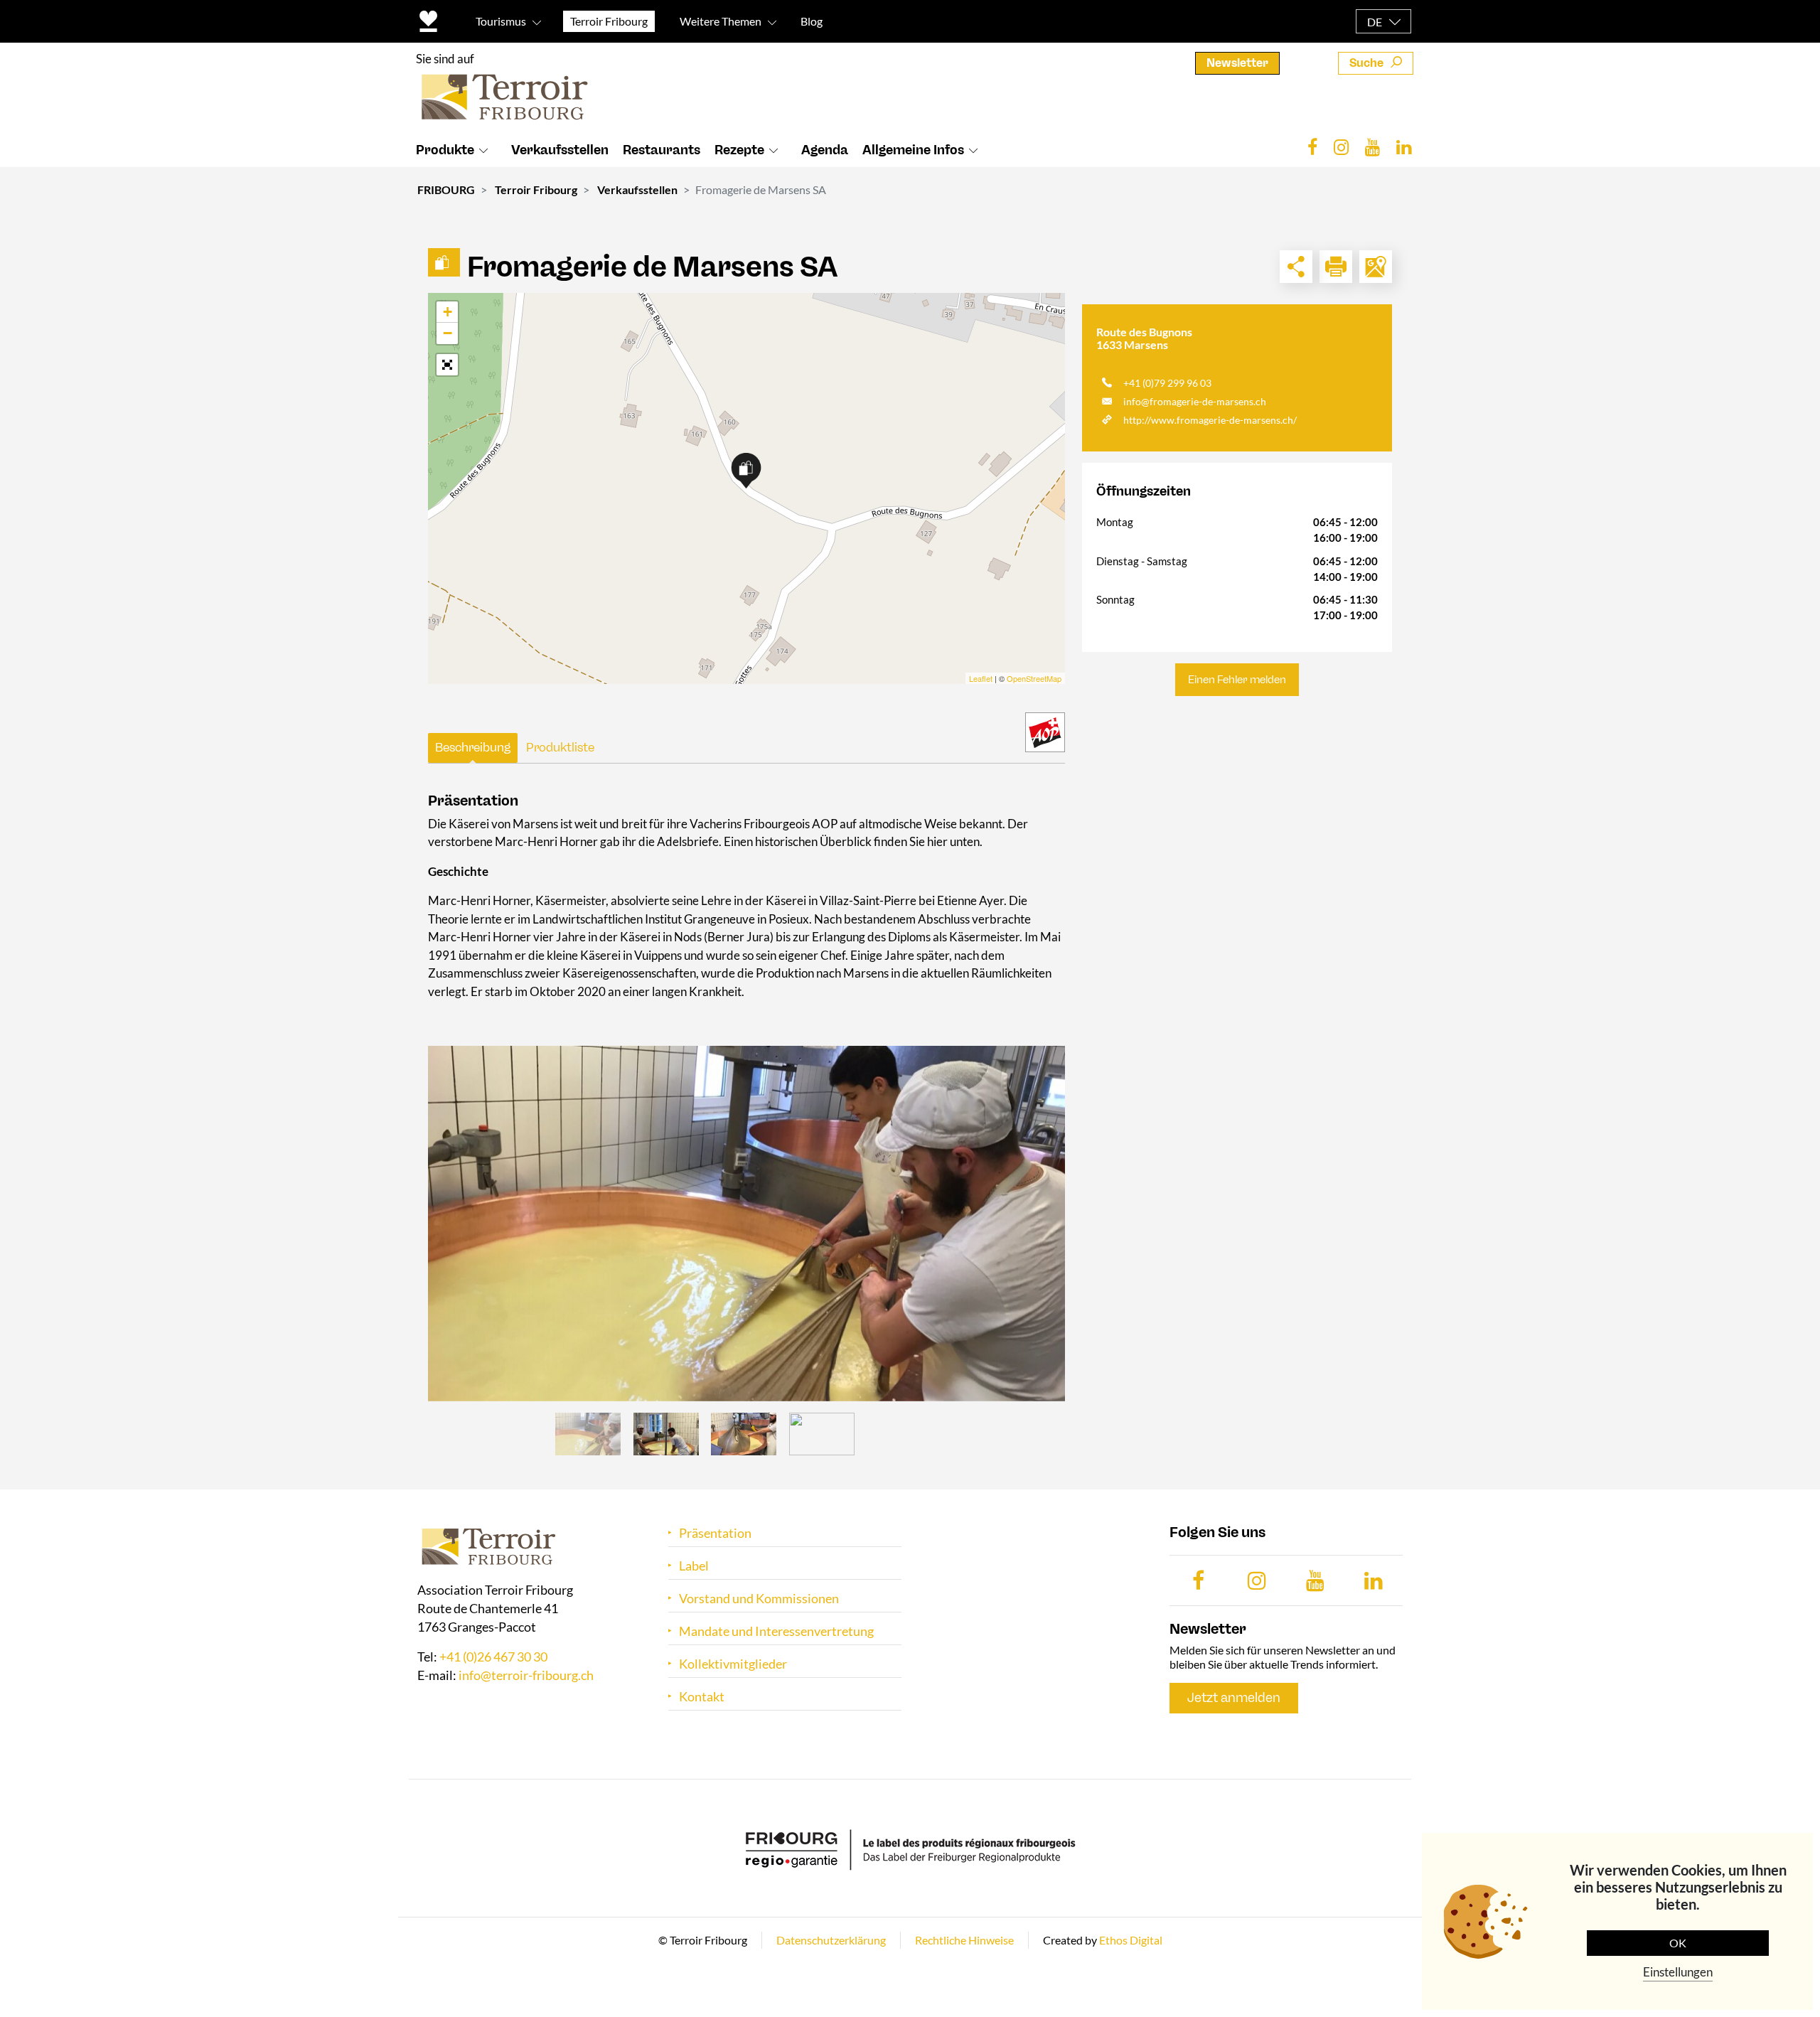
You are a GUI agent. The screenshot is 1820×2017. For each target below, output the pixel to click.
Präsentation (715, 1533)
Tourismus (501, 21)
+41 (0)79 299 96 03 (1167, 383)
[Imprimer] (1336, 267)
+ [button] (448, 312)
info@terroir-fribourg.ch (526, 1675)
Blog (812, 21)
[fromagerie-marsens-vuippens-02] (746, 1224)
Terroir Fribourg (536, 189)
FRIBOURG (446, 189)
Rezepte (739, 150)
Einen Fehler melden (1237, 680)
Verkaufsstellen (560, 150)
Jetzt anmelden (1234, 1698)
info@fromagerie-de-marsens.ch (1195, 401)
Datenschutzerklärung (831, 1940)
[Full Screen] (447, 365)
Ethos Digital (1131, 1940)
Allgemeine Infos (913, 150)
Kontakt (702, 1697)
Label (694, 1566)
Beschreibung (473, 747)
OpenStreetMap (1034, 678)
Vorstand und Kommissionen (759, 1599)
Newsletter (1237, 63)
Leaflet (981, 678)
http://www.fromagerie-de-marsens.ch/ (1210, 420)
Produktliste (560, 747)
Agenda (825, 150)
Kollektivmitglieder (733, 1664)
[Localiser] (1376, 267)
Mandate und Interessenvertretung (776, 1631)
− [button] (448, 333)
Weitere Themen (721, 21)
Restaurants (662, 150)
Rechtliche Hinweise (964, 1940)
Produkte (445, 150)
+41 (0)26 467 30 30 (493, 1657)
